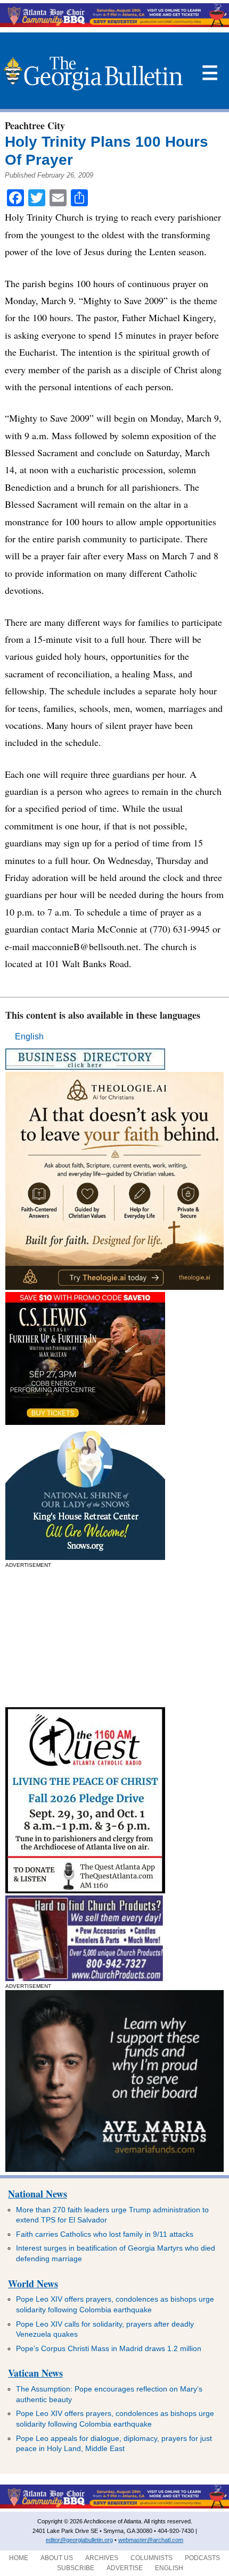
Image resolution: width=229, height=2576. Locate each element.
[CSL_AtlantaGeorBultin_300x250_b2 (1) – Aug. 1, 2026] (85, 1422)
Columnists (152, 2558)
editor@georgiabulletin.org (79, 2540)
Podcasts (202, 2558)
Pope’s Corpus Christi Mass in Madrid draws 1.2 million (109, 2348)
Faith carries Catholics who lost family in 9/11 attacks (105, 2234)
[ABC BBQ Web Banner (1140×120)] (114, 24)
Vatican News (35, 2373)
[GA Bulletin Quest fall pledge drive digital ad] (85, 1890)
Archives (102, 2558)
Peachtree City (35, 125)
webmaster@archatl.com (151, 2540)
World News (33, 2284)
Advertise (125, 2568)
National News (38, 2194)
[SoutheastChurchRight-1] (84, 1978)
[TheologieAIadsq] (114, 1287)
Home (19, 2558)
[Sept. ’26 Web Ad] (85, 1557)
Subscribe (76, 2568)
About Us (57, 2558)
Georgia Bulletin (93, 73)
